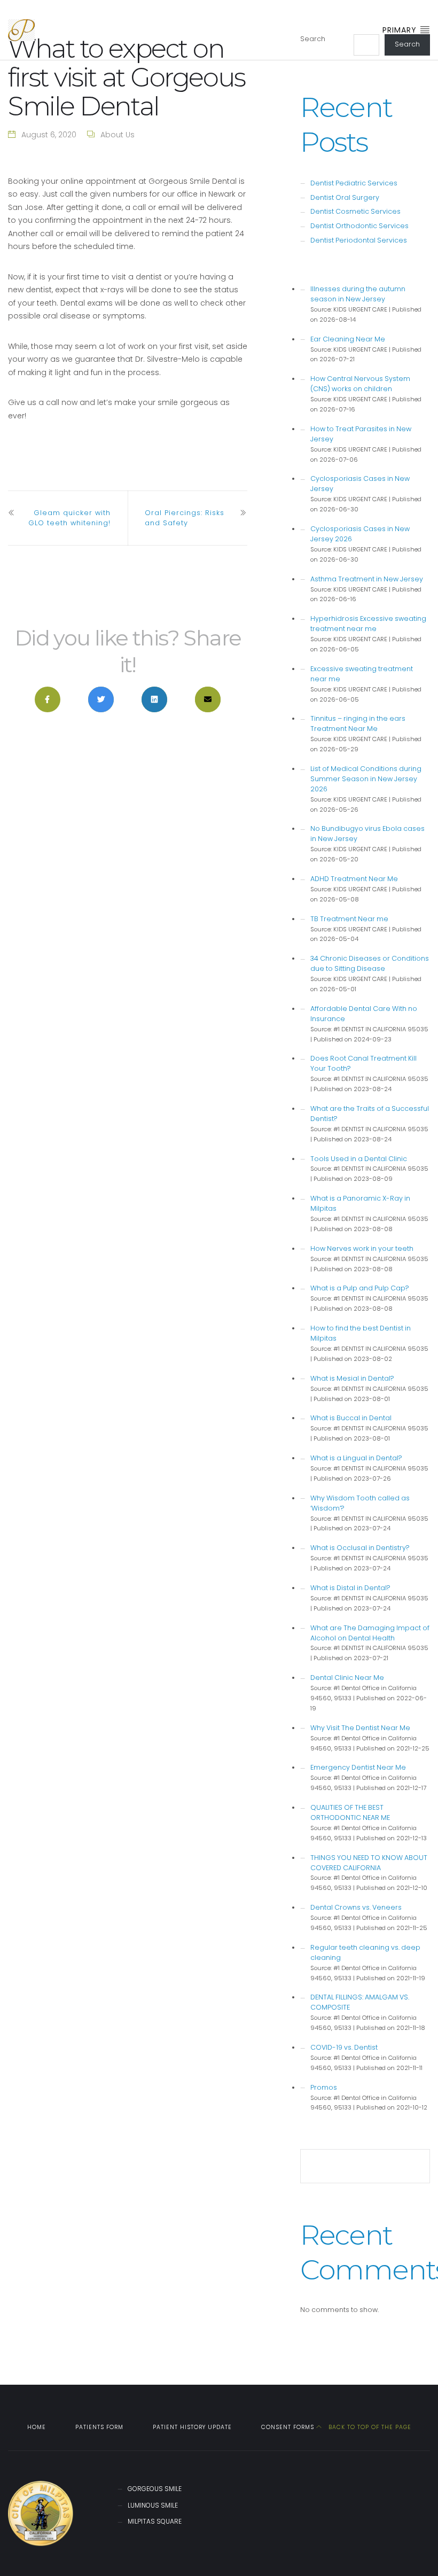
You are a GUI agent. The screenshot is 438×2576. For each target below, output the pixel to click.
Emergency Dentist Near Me (358, 1767)
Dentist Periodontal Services (359, 240)
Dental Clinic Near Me (347, 1678)
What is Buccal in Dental (351, 1418)
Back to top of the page (369, 2427)
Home (37, 2427)
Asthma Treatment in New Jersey (367, 579)
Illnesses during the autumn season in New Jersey (358, 294)
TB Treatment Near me (349, 919)
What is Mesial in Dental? (352, 1378)
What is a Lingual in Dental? (356, 1458)
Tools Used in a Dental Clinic (359, 1159)
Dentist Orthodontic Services (359, 226)
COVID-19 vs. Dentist (344, 2047)
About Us (118, 135)
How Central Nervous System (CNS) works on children (360, 384)
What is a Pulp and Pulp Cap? (360, 1288)
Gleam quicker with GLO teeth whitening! (69, 518)
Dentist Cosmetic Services (355, 211)
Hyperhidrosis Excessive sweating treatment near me (368, 624)
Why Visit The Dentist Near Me (360, 1728)
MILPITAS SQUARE (155, 2521)
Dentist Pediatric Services (354, 183)
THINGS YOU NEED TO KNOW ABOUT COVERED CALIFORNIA (369, 1863)
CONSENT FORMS (288, 2427)
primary (401, 30)
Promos (324, 2087)
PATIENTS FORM (99, 2427)
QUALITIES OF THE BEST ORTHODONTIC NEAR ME (350, 1812)
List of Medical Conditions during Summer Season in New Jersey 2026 (366, 779)
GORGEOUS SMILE (155, 2489)
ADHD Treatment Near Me (354, 879)
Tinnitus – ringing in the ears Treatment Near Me (358, 723)
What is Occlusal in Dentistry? (360, 1548)
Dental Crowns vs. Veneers (356, 1907)
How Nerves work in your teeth (362, 1248)
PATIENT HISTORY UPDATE (192, 2427)
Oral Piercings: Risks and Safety (185, 518)
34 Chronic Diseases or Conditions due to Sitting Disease (370, 963)
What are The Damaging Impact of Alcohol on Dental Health (370, 1633)
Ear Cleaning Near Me (348, 339)
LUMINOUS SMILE (153, 2505)
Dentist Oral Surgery (345, 197)
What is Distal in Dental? (350, 1588)
